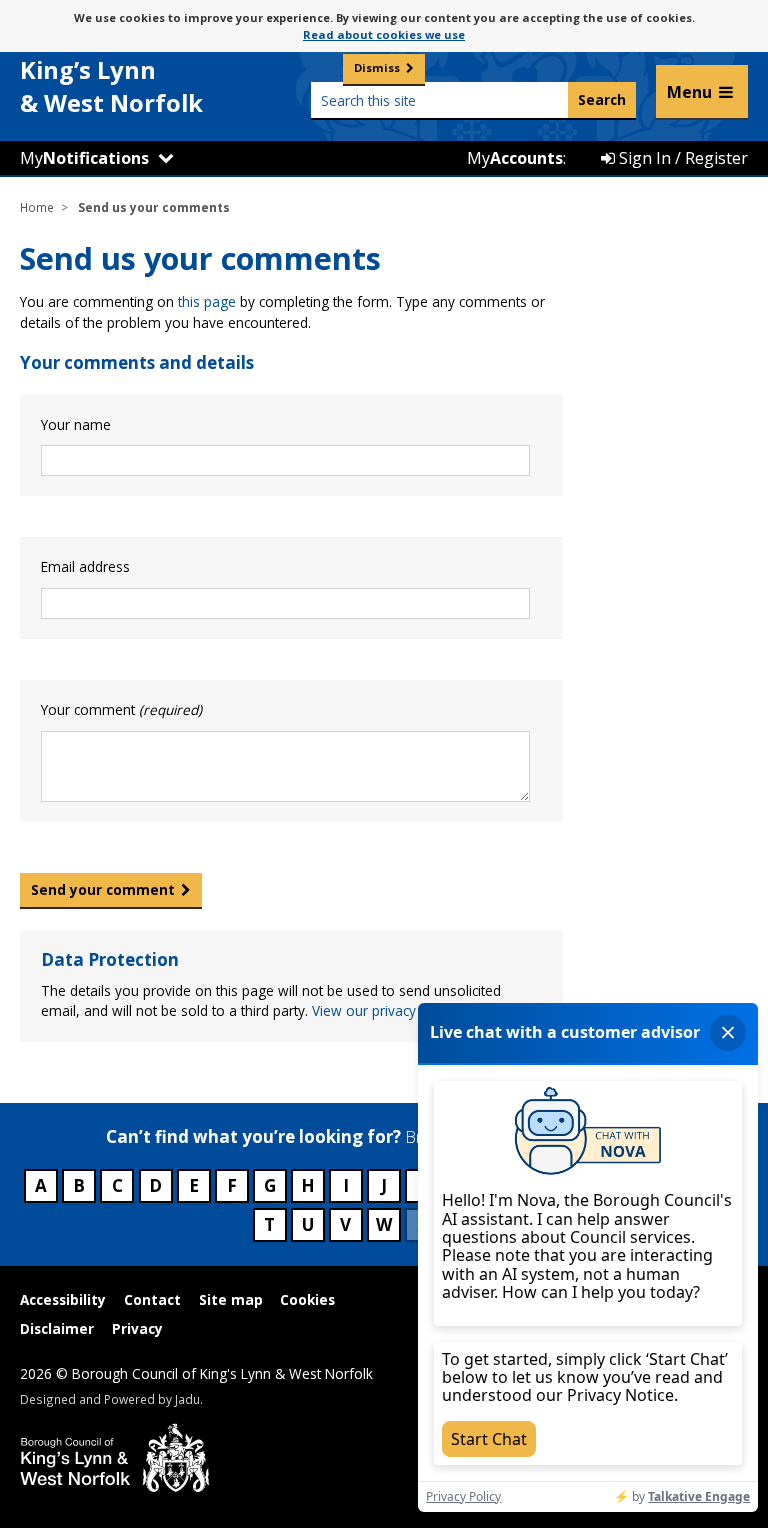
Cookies (307, 1299)
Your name (76, 424)
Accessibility (63, 1299)
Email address (85, 566)
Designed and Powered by (110, 1399)
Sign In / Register (681, 158)
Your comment (121, 709)
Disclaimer (57, 1328)
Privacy (137, 1328)
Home (37, 207)
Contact (152, 1299)
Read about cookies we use (384, 34)
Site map (231, 1299)
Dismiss (377, 67)
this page (207, 301)
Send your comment (103, 889)
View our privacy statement (398, 1010)
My (84, 158)
